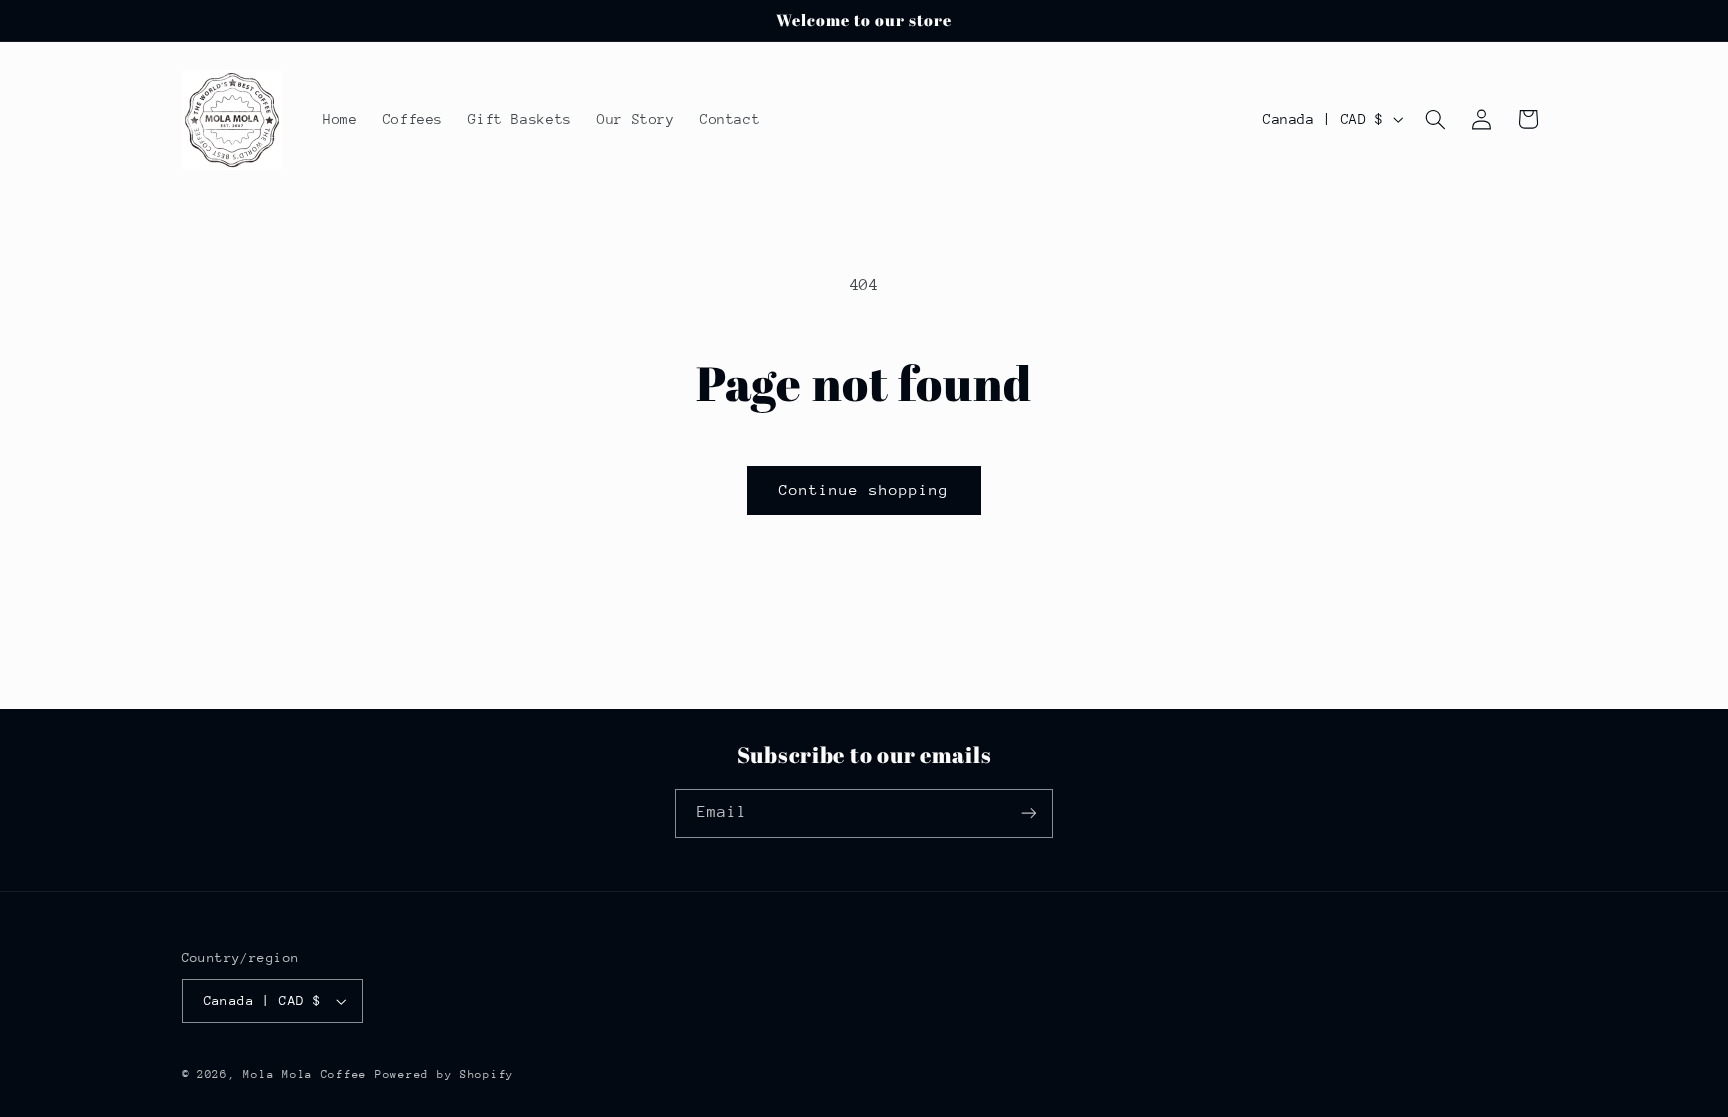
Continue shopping (864, 489)
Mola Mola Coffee (305, 1074)
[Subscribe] (1029, 813)
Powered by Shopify (444, 1074)
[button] (1435, 119)
